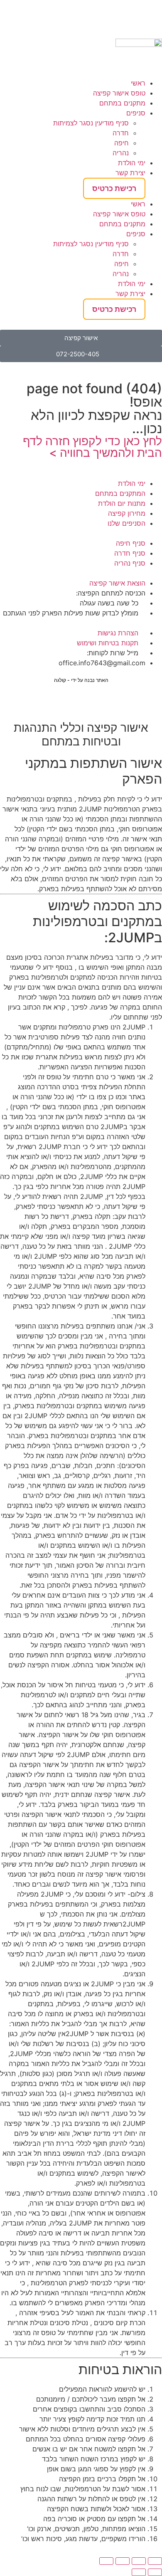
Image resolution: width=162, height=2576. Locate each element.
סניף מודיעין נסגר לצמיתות (91, 123)
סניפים (136, 113)
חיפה (121, 143)
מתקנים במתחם (122, 103)
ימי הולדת (132, 163)
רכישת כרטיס (114, 188)
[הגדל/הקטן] (155, 2561)
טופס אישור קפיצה (119, 93)
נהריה (121, 153)
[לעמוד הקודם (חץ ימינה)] (155, 2572)
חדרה (121, 133)
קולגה (60, 680)
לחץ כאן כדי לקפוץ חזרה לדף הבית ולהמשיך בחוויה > (92, 447)
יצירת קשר (130, 173)
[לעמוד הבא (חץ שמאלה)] (139, 2572)
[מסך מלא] (139, 2561)
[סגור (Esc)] (106, 2561)
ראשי (138, 83)
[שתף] (123, 2561)
